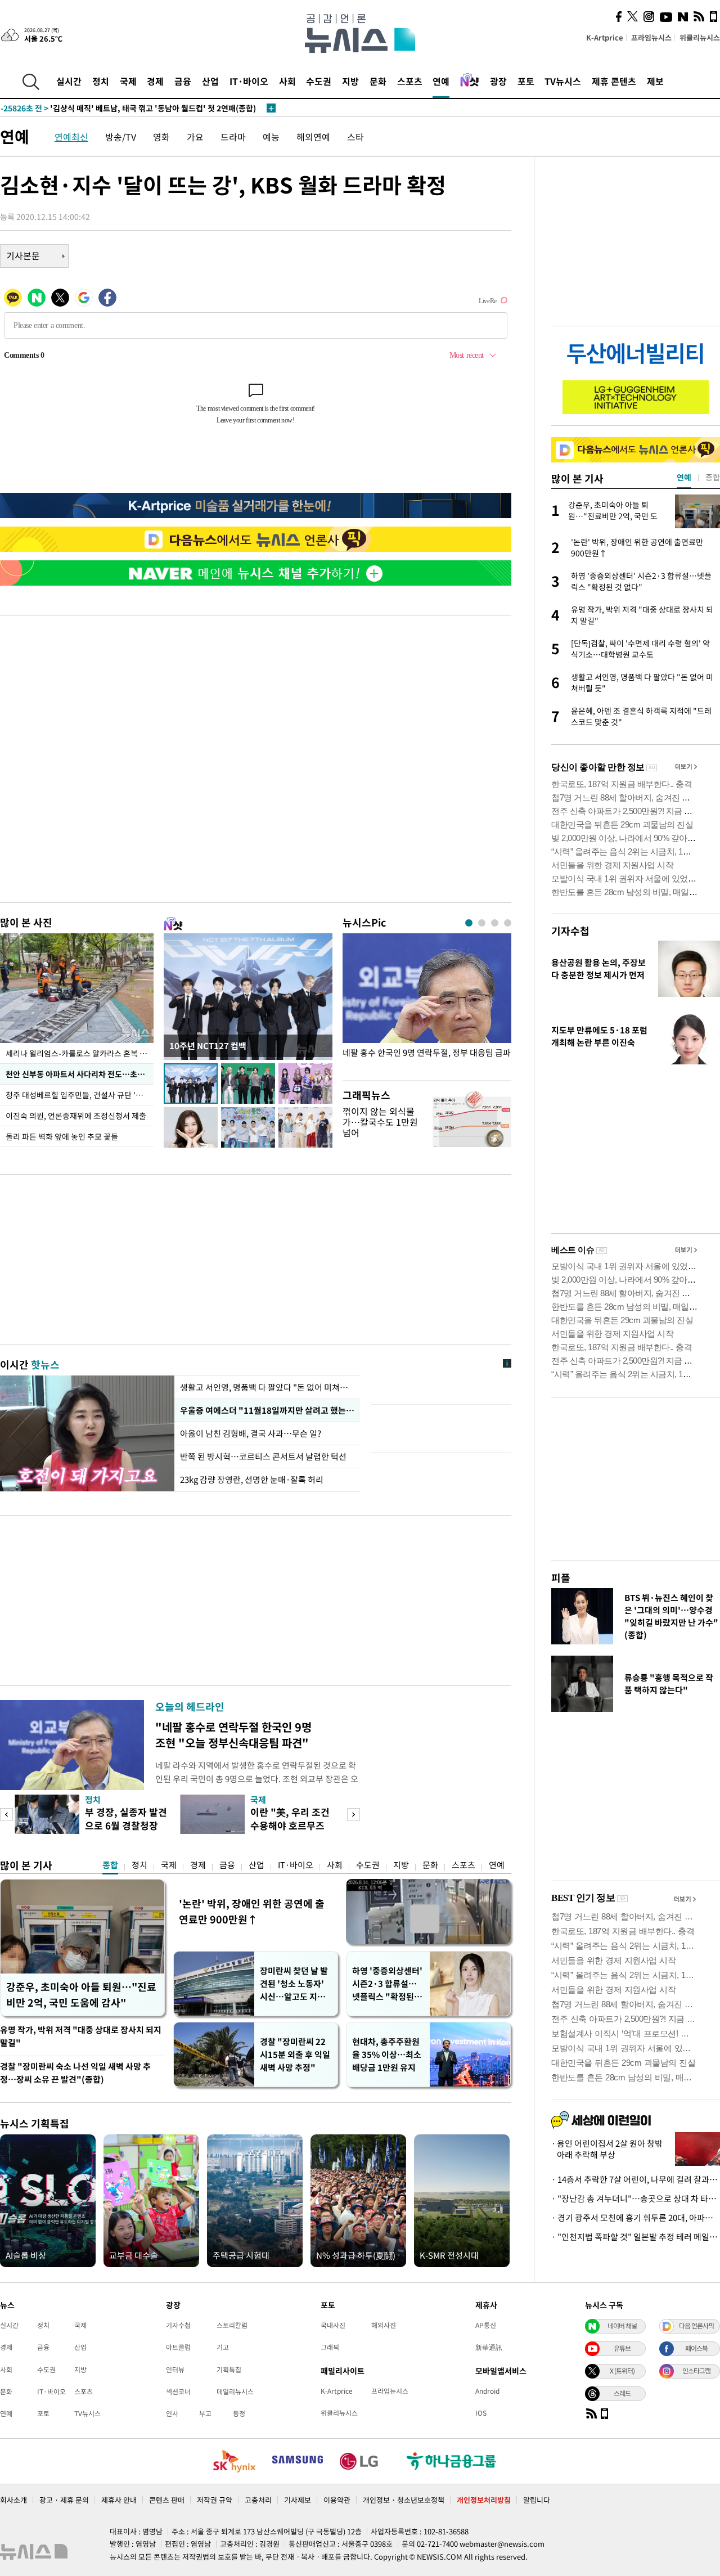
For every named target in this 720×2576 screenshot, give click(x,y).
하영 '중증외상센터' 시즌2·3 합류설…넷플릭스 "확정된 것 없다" (388, 1984)
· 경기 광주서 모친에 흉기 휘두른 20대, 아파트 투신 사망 (636, 2218)
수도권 (319, 81)
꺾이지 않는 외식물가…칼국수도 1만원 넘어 (380, 1122)
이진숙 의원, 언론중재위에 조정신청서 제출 (76, 1116)
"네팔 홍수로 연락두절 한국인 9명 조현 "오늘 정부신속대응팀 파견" (233, 1735)
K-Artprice (605, 37)
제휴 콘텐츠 (614, 81)
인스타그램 (696, 2371)
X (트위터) (622, 2371)
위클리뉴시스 (700, 37)
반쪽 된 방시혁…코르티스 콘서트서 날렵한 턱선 (263, 1456)
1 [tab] (469, 923)
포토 (526, 81)
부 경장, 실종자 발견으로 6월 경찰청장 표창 (126, 1825)
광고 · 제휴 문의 (64, 2500)
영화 (161, 137)
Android (487, 2391)
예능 (271, 137)
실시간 (69, 81)
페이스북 (696, 2348)
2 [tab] (482, 923)
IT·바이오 (249, 81)
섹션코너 (178, 2391)
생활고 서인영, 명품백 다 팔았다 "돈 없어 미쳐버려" (267, 1387)
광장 (498, 81)
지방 (350, 81)
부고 (205, 2413)
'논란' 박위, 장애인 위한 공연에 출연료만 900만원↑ (252, 1911)
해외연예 (313, 137)
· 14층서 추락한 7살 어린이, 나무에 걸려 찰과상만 (636, 2179)
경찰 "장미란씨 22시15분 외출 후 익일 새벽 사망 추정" (295, 2054)
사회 (287, 81)
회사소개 (13, 2500)
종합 (110, 1865)
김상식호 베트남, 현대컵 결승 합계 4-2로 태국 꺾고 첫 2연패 (123, 108)
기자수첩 (570, 931)
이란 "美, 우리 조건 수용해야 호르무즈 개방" (290, 1825)
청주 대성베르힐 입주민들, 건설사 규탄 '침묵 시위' (80, 1095)
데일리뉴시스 (235, 2391)
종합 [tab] (713, 477)
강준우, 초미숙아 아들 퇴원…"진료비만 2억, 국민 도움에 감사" (81, 1995)
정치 (101, 81)
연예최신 (71, 137)
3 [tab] (495, 923)
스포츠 (410, 81)
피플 (561, 1578)
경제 (155, 81)
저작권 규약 (215, 2500)
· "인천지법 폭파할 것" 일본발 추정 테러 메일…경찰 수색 (636, 2237)
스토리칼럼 (232, 2325)
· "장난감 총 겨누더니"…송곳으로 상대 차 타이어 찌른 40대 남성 (636, 2199)
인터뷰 (175, 2370)
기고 (223, 2347)
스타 (355, 137)
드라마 (233, 137)
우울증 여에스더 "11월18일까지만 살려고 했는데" (267, 1410)
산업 (210, 81)
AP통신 (486, 2325)
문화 (378, 81)
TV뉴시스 (563, 81)
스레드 (622, 2393)
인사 (172, 2413)
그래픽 (330, 2347)
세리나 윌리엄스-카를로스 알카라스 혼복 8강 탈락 (80, 1053)
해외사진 (384, 2325)
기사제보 (298, 2500)
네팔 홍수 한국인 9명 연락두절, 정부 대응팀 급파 (427, 1053)
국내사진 (333, 2325)
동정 (239, 2413)
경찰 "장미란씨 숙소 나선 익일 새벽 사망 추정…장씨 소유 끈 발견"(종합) (75, 2073)
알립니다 (537, 2500)
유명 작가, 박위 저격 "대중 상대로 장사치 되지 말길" (81, 2036)
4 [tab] (508, 923)
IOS (481, 2413)
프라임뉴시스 (651, 37)
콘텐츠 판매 (167, 2500)
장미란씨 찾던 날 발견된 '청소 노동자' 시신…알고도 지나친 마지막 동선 (294, 1984)
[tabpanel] (427, 1004)
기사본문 (23, 255)
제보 (655, 81)
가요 (195, 137)
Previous (6, 1815)
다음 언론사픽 (696, 2326)
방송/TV (121, 137)
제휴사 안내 (119, 2500)
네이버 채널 (622, 2326)
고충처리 (258, 2500)
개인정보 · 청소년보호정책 (404, 2500)
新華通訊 (489, 2347)
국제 (128, 81)
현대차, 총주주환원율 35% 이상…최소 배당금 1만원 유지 (387, 2054)
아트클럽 (178, 2347)
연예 (441, 81)
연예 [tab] (684, 477)
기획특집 (229, 2370)
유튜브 (622, 2348)
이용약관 (337, 2500)
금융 (183, 81)
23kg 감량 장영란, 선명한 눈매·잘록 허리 (252, 1480)
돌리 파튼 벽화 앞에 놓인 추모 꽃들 (62, 1136)
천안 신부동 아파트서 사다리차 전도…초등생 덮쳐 (80, 1074)
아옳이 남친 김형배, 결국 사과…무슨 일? (251, 1433)
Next (354, 1815)
